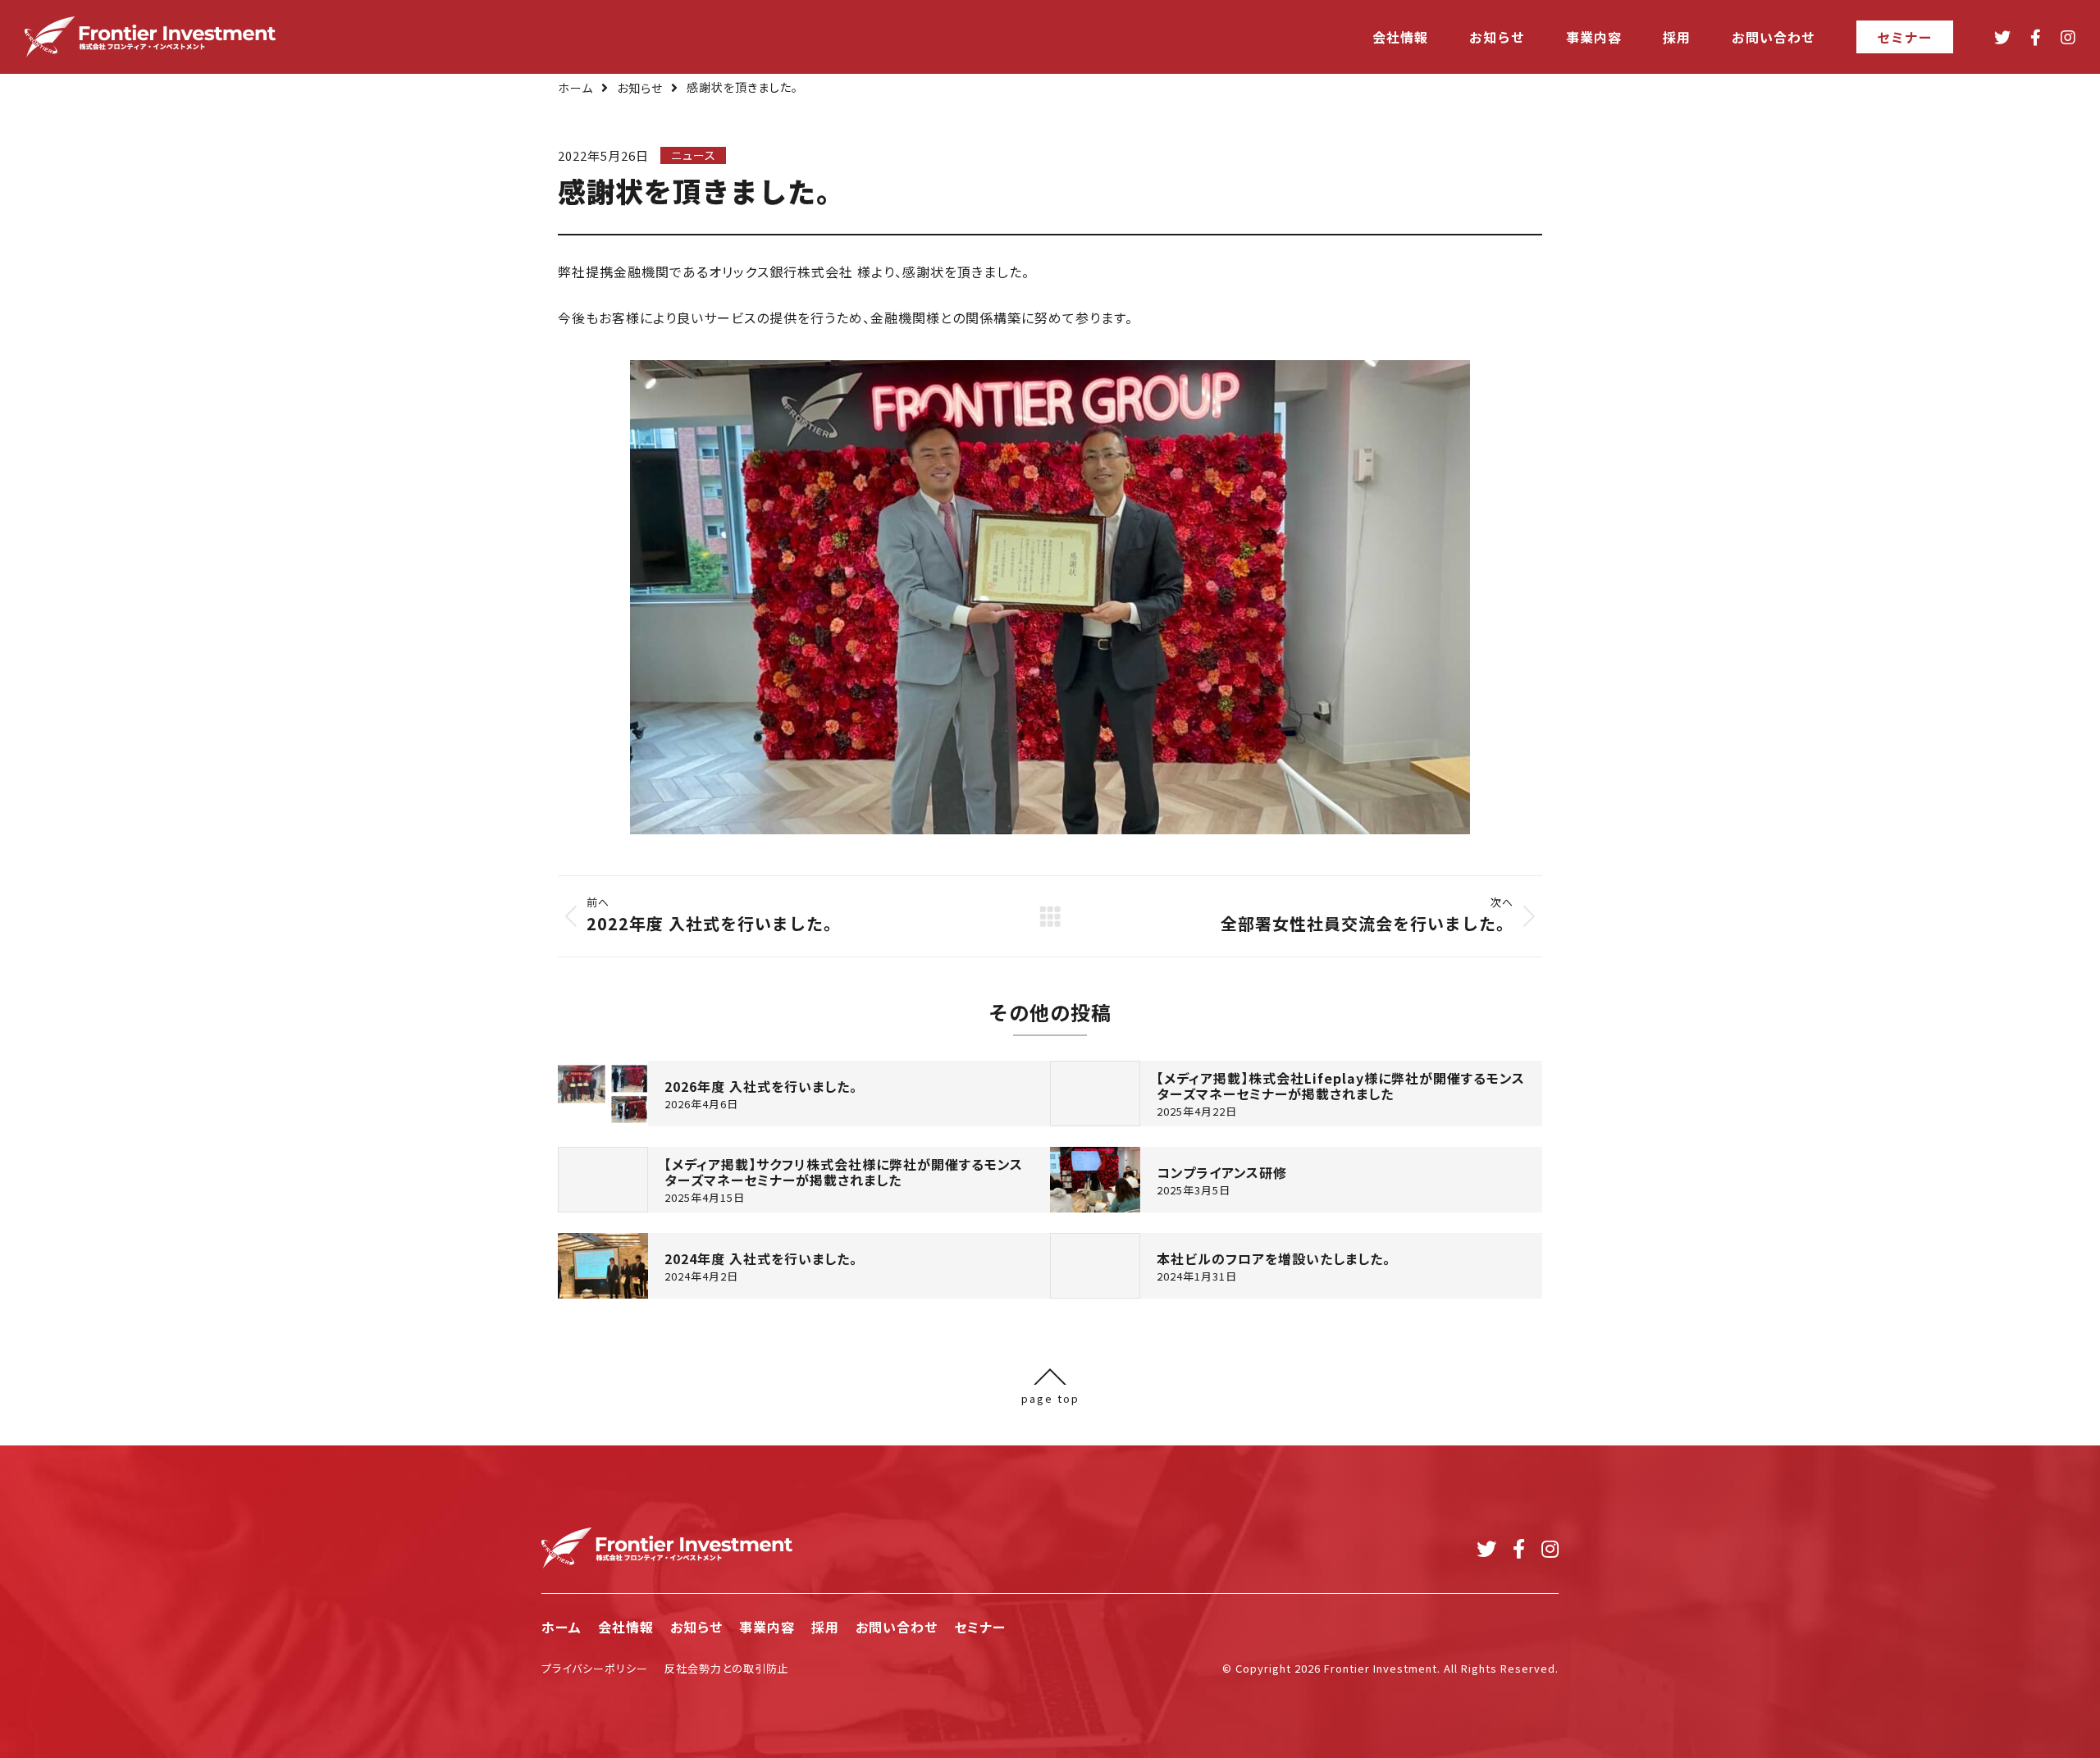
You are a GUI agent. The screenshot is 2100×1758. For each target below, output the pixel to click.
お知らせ (640, 88)
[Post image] (603, 1094)
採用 (825, 1627)
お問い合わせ (897, 1627)
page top (1050, 1397)
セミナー (980, 1627)
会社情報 (626, 1627)
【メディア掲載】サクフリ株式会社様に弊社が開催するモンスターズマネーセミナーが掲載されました (844, 1172)
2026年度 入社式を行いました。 (761, 1087)
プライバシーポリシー (595, 1668)
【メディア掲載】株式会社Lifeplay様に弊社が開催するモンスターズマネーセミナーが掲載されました (1341, 1086)
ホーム (575, 88)
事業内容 (767, 1627)
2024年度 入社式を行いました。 (761, 1259)
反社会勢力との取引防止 (727, 1668)
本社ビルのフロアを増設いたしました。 (1274, 1259)
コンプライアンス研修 (1222, 1173)
